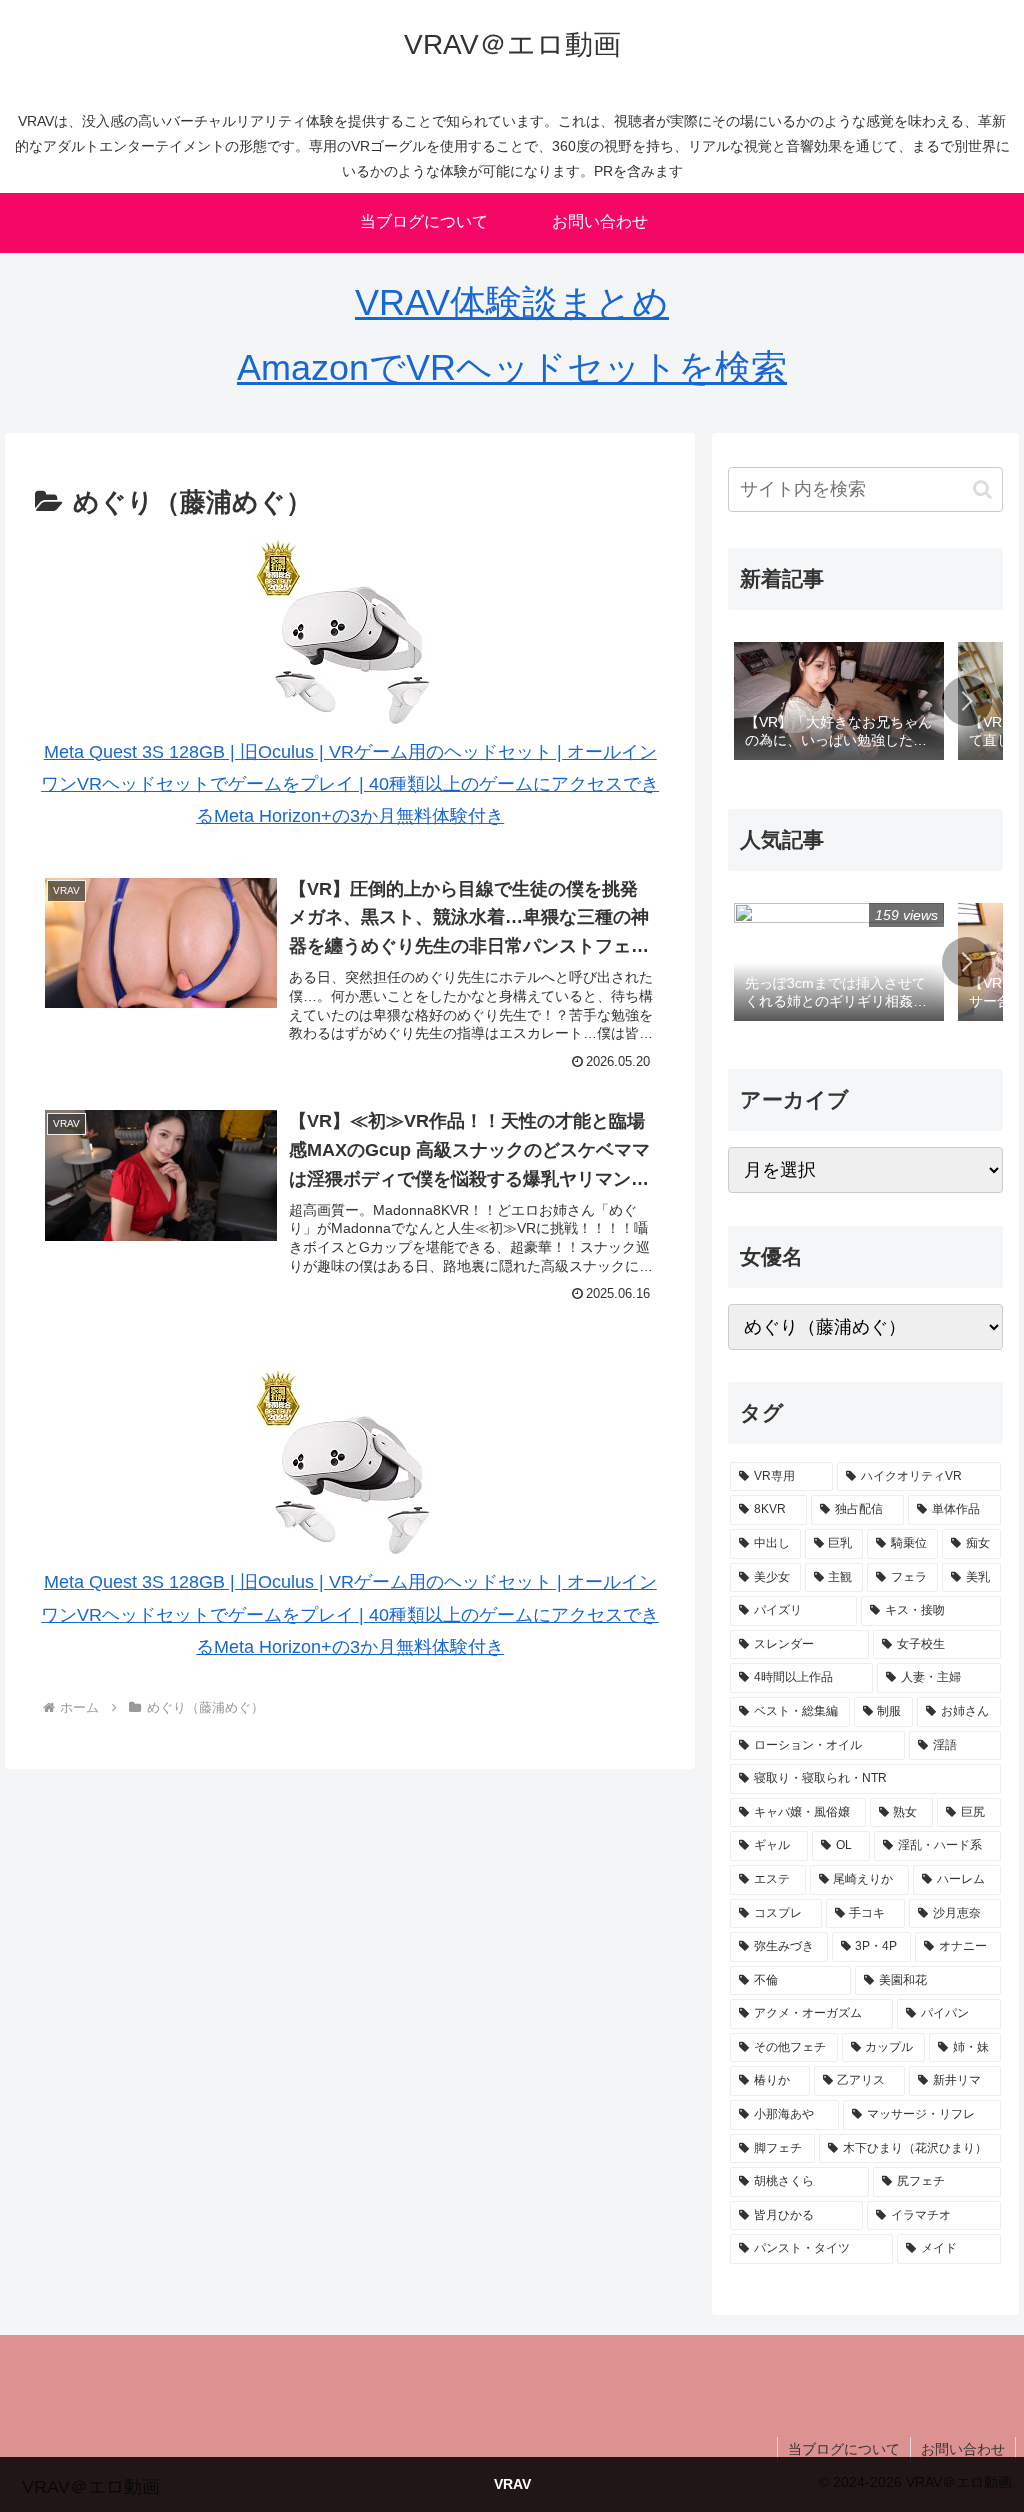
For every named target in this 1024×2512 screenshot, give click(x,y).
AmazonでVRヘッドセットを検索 (512, 367)
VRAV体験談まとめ (512, 302)
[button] (982, 489)
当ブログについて (844, 2449)
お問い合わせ (963, 2449)
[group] (839, 703)
